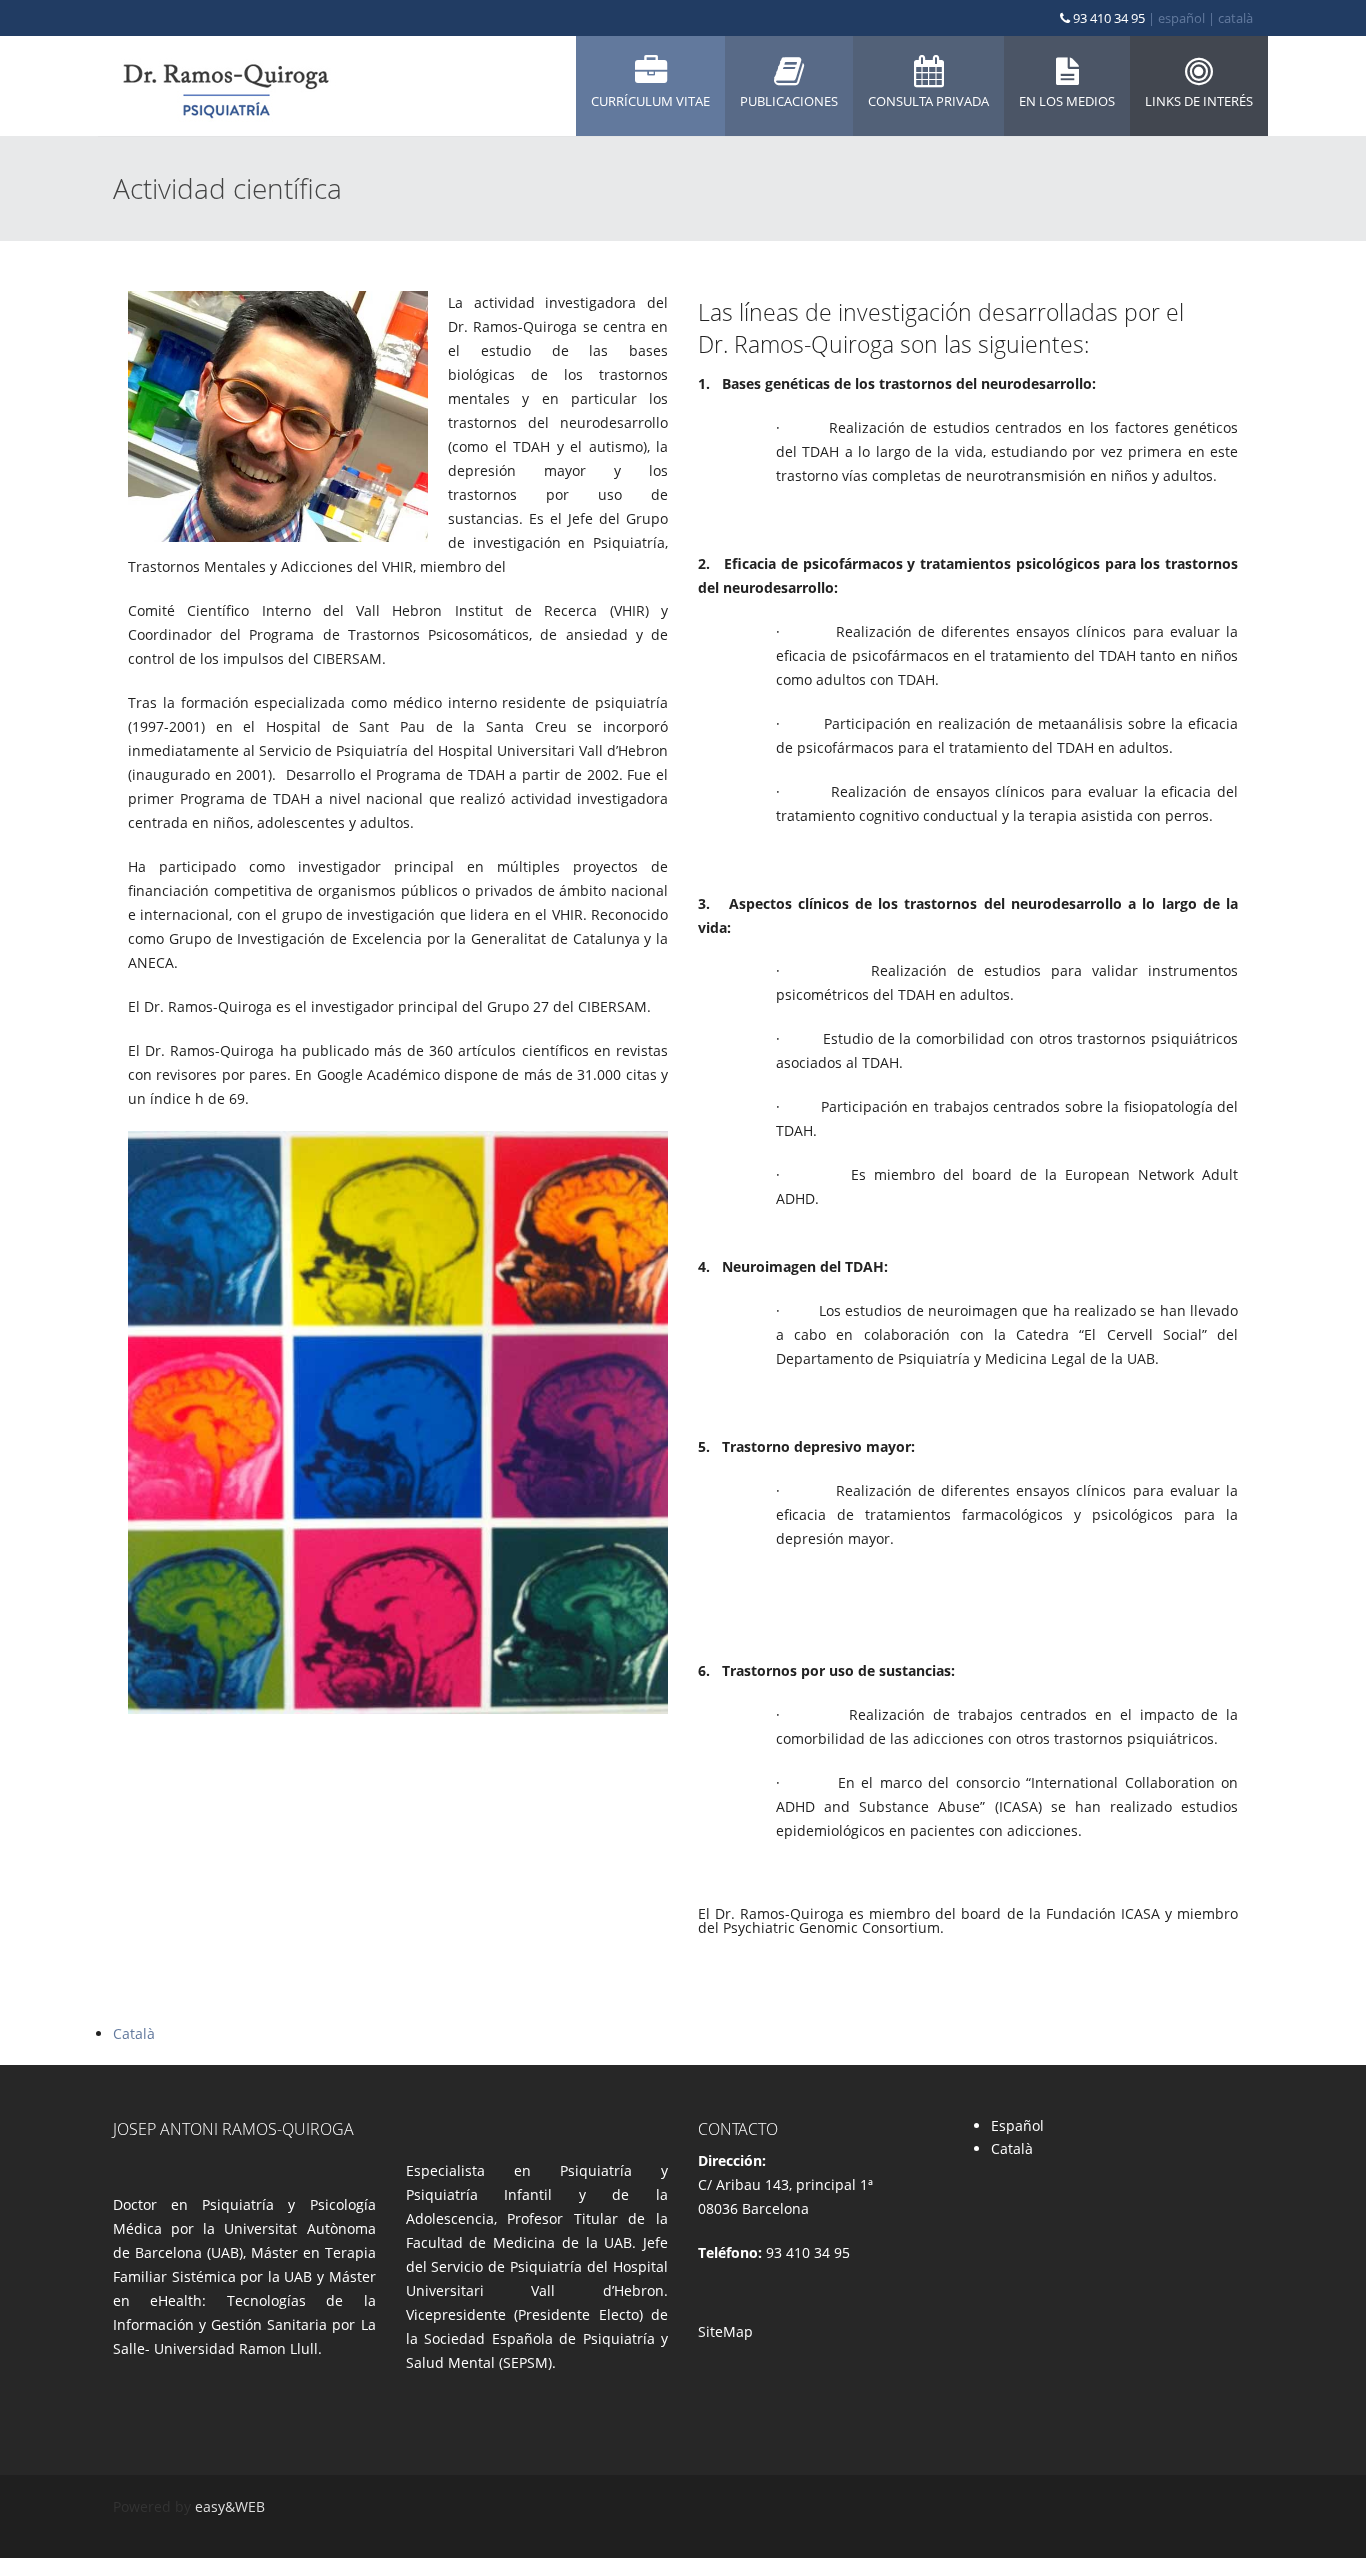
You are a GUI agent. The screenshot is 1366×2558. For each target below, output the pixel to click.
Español (1017, 2125)
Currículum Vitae (650, 101)
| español (1176, 18)
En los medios (1067, 101)
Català (134, 2033)
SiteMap (725, 2331)
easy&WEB (230, 2506)
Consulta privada (928, 101)
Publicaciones (789, 101)
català (1235, 18)
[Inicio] (224, 86)
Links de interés (1199, 101)
